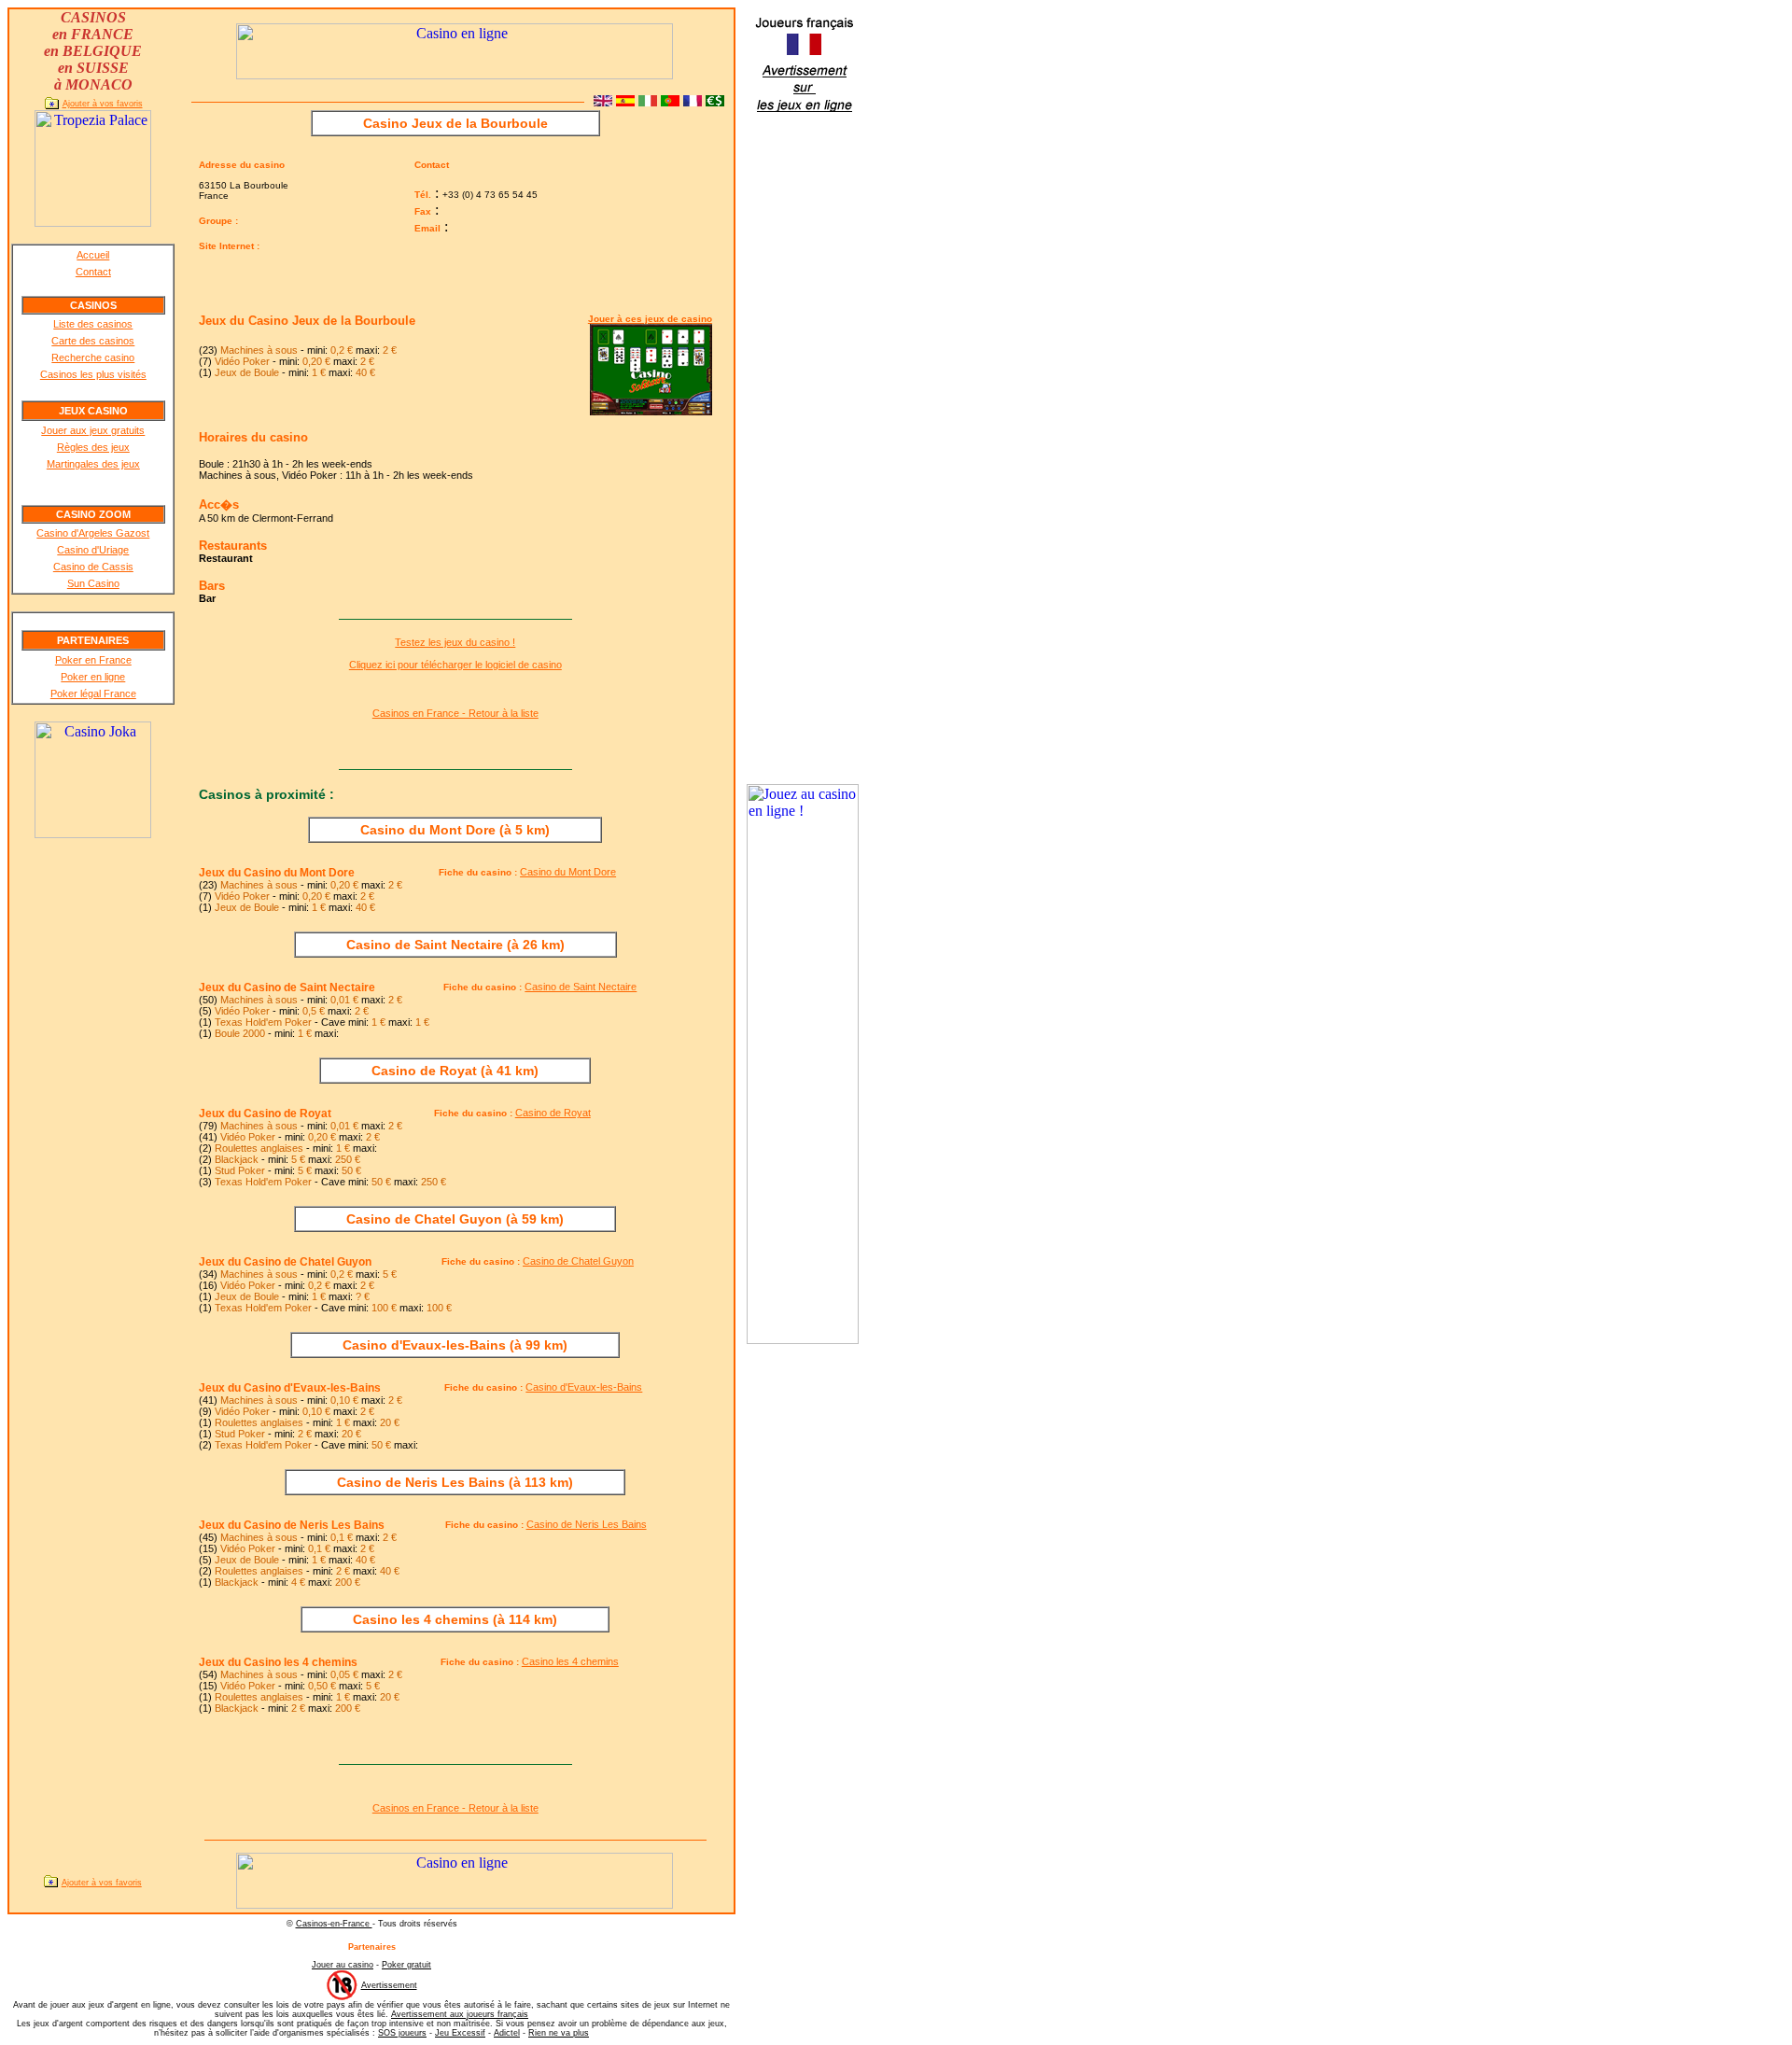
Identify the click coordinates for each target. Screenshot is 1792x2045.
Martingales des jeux (93, 464)
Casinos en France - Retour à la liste (455, 713)
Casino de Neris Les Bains (587, 1524)
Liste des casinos (93, 324)
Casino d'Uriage (93, 550)
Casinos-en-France (334, 1924)
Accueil (93, 255)
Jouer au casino (343, 1965)
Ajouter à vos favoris (103, 104)
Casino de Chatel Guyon (578, 1261)
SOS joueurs (402, 2033)
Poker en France (93, 660)
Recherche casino (93, 357)
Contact (93, 272)
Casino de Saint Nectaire (581, 987)
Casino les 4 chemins (570, 1661)
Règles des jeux (93, 447)
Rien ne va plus (559, 2033)
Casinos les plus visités (93, 374)
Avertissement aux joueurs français (460, 2014)
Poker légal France (93, 693)
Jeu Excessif (460, 2033)
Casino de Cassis (93, 567)
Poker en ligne (93, 677)
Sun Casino (93, 583)
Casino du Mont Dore (568, 872)
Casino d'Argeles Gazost (93, 533)
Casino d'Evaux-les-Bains (584, 1387)
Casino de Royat (553, 1113)
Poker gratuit (406, 1965)
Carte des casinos (93, 341)
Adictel (507, 2033)
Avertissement (389, 1985)
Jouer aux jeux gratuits (93, 430)
